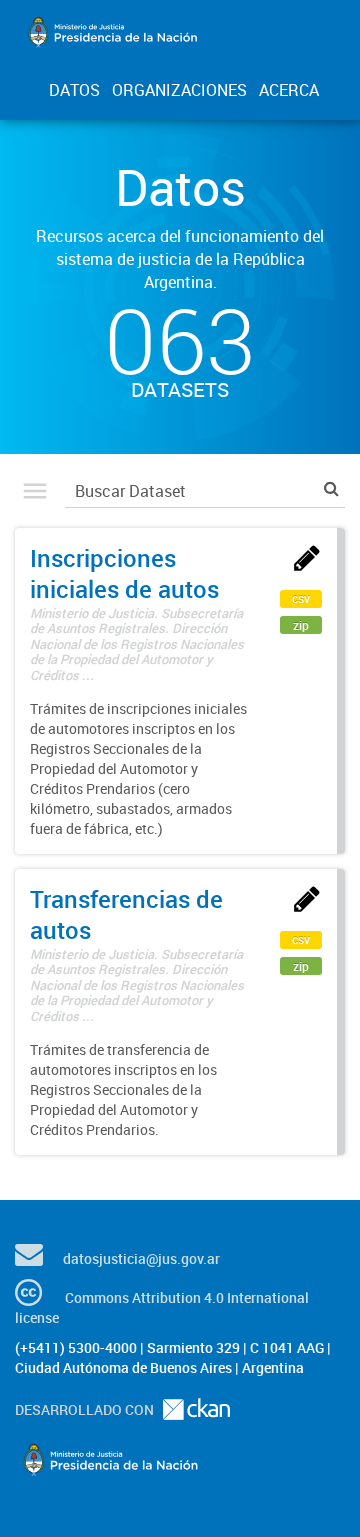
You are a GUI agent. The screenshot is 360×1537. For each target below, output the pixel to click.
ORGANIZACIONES (179, 90)
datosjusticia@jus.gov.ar (141, 1258)
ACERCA (289, 90)
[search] (331, 488)
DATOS (74, 90)
